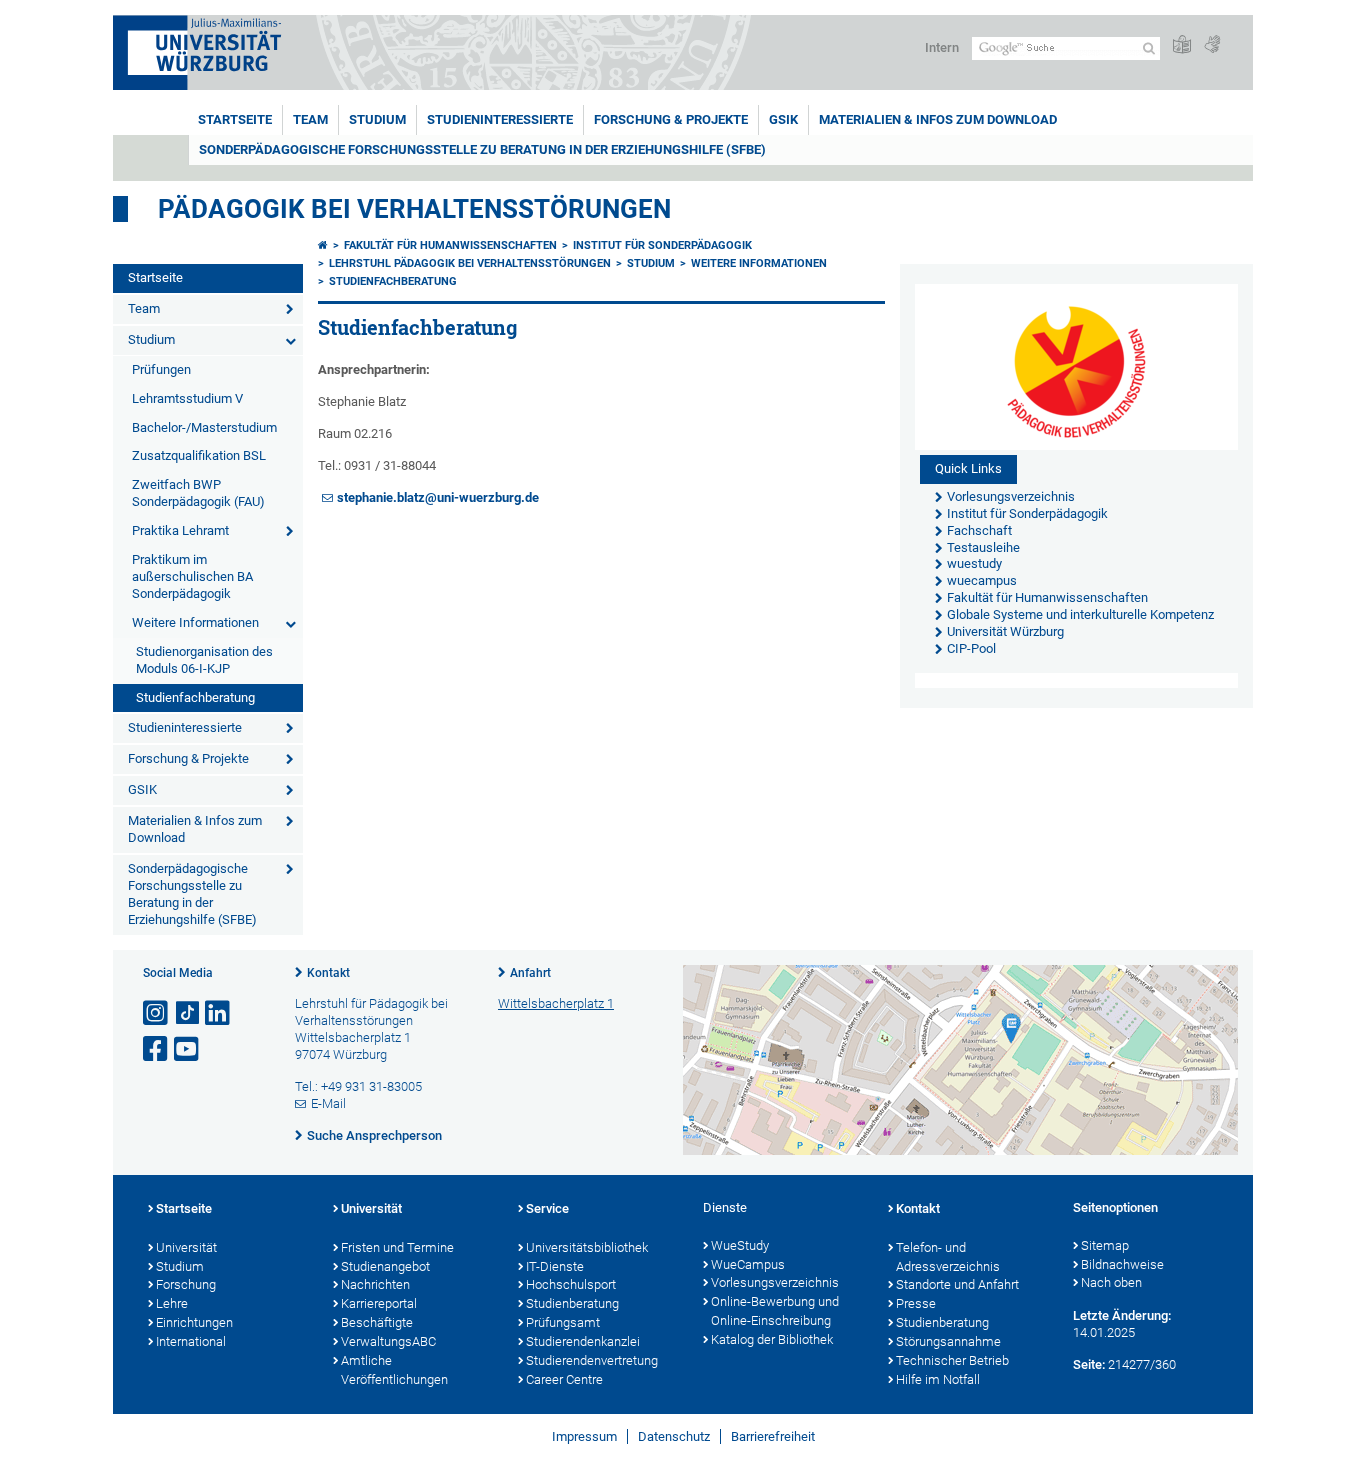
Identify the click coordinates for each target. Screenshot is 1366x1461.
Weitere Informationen (195, 622)
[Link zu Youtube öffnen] (188, 1049)
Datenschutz (674, 1436)
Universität (186, 1247)
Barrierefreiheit (773, 1436)
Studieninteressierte (500, 119)
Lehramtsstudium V (187, 398)
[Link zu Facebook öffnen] (157, 1049)
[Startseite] (323, 245)
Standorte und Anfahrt (957, 1284)
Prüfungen (161, 369)
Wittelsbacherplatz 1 (556, 1003)
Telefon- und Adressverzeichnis (948, 1257)
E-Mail (328, 1103)
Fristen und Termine (397, 1247)
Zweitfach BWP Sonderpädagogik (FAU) (198, 493)
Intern (942, 47)
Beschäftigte (377, 1322)
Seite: (1089, 1364)
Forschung (186, 1284)
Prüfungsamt (563, 1322)
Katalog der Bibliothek (772, 1339)
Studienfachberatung (195, 697)
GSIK (783, 119)
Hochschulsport (571, 1284)
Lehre (172, 1303)
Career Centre (564, 1379)
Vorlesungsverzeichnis (775, 1282)
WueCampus (748, 1264)
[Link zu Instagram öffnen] (157, 1013)
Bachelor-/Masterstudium (204, 427)
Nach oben (1111, 1282)
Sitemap (1105, 1245)
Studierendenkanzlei (583, 1341)
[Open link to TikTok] (188, 1013)
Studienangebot (385, 1266)
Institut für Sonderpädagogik (662, 245)
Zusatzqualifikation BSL (199, 455)
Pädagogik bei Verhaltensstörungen (414, 209)
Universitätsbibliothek (587, 1247)
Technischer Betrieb (952, 1360)
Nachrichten (375, 1284)
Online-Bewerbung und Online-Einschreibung (775, 1311)
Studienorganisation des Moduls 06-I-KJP (204, 660)
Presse (916, 1303)
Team (310, 119)
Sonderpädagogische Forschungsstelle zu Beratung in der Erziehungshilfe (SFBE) (482, 149)
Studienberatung (572, 1303)
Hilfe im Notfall (938, 1379)
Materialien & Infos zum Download (938, 119)
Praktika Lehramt (180, 530)
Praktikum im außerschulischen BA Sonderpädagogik (192, 576)
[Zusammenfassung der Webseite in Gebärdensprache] (1212, 45)
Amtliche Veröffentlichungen (394, 1370)
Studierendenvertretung (592, 1360)
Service (547, 1208)
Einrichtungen (194, 1322)
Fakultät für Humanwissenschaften (450, 245)
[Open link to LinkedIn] (219, 1013)
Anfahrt (530, 973)
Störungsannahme (948, 1341)
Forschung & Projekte (671, 119)
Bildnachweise (1122, 1264)
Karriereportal (379, 1303)
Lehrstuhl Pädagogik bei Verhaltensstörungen (470, 263)
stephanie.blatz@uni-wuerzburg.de (438, 497)
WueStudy (740, 1245)
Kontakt (328, 973)
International (191, 1341)
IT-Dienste (555, 1266)
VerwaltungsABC (388, 1341)
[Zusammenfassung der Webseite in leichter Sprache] (1182, 45)
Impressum (584, 1436)
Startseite (235, 119)
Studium (377, 119)
